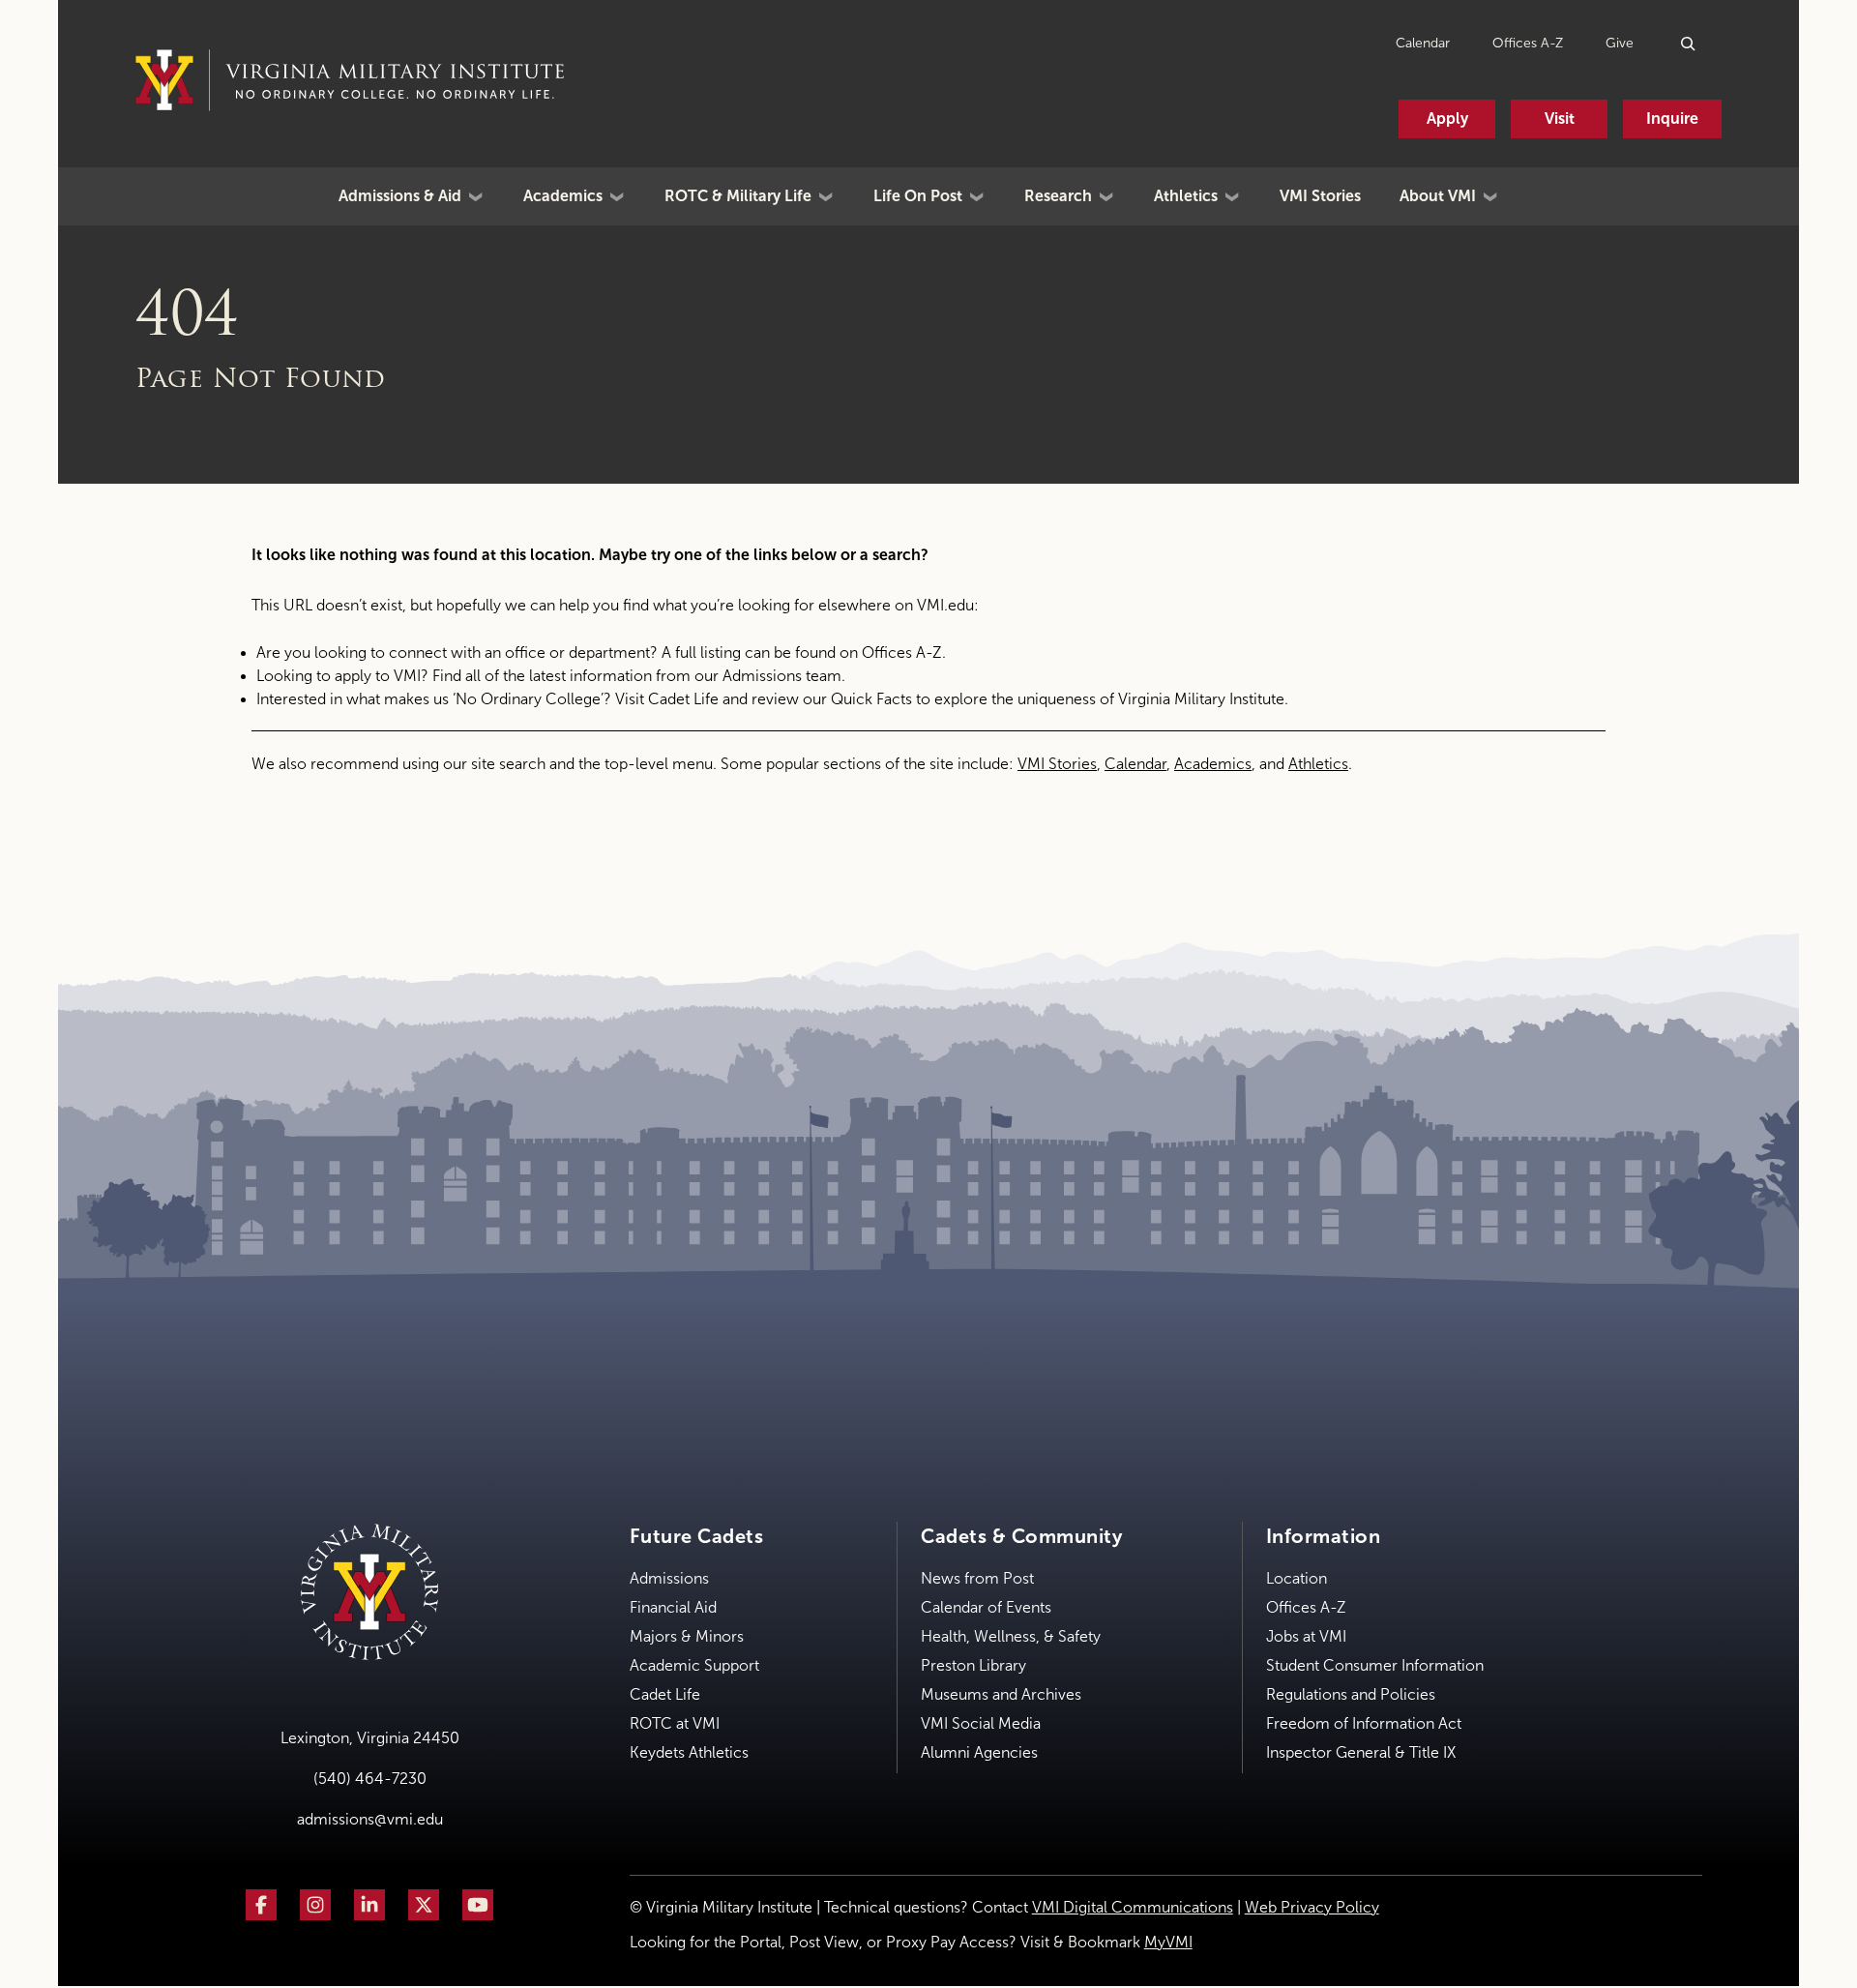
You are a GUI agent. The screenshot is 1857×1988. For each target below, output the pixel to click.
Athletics (1318, 764)
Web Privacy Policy (1312, 1907)
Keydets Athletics (689, 1752)
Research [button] (1058, 196)
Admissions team (782, 676)
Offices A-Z (1528, 43)
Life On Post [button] (918, 196)
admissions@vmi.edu (370, 1819)
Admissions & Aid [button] (400, 196)
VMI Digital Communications (1133, 1907)
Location (1297, 1578)
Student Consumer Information (1375, 1665)
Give (1620, 43)
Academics (1213, 764)
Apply (1447, 119)
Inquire (1672, 119)
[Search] (1689, 43)
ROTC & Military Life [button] (738, 196)
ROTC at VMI (675, 1723)
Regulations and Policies (1351, 1694)
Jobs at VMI (1306, 1636)
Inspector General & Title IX (1361, 1752)
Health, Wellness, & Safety (1011, 1636)
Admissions (669, 1578)
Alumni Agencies (979, 1752)
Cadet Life (683, 699)
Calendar (1423, 43)
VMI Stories (1320, 196)
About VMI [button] (1438, 196)
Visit (1560, 119)
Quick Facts (871, 699)
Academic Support (694, 1665)
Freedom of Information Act (1364, 1723)
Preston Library (973, 1665)
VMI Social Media (981, 1723)
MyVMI (1168, 1942)
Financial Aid (673, 1607)
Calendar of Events (986, 1607)
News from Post (977, 1578)
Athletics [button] (1186, 196)
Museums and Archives (1001, 1694)
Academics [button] (563, 196)
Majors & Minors (687, 1636)
